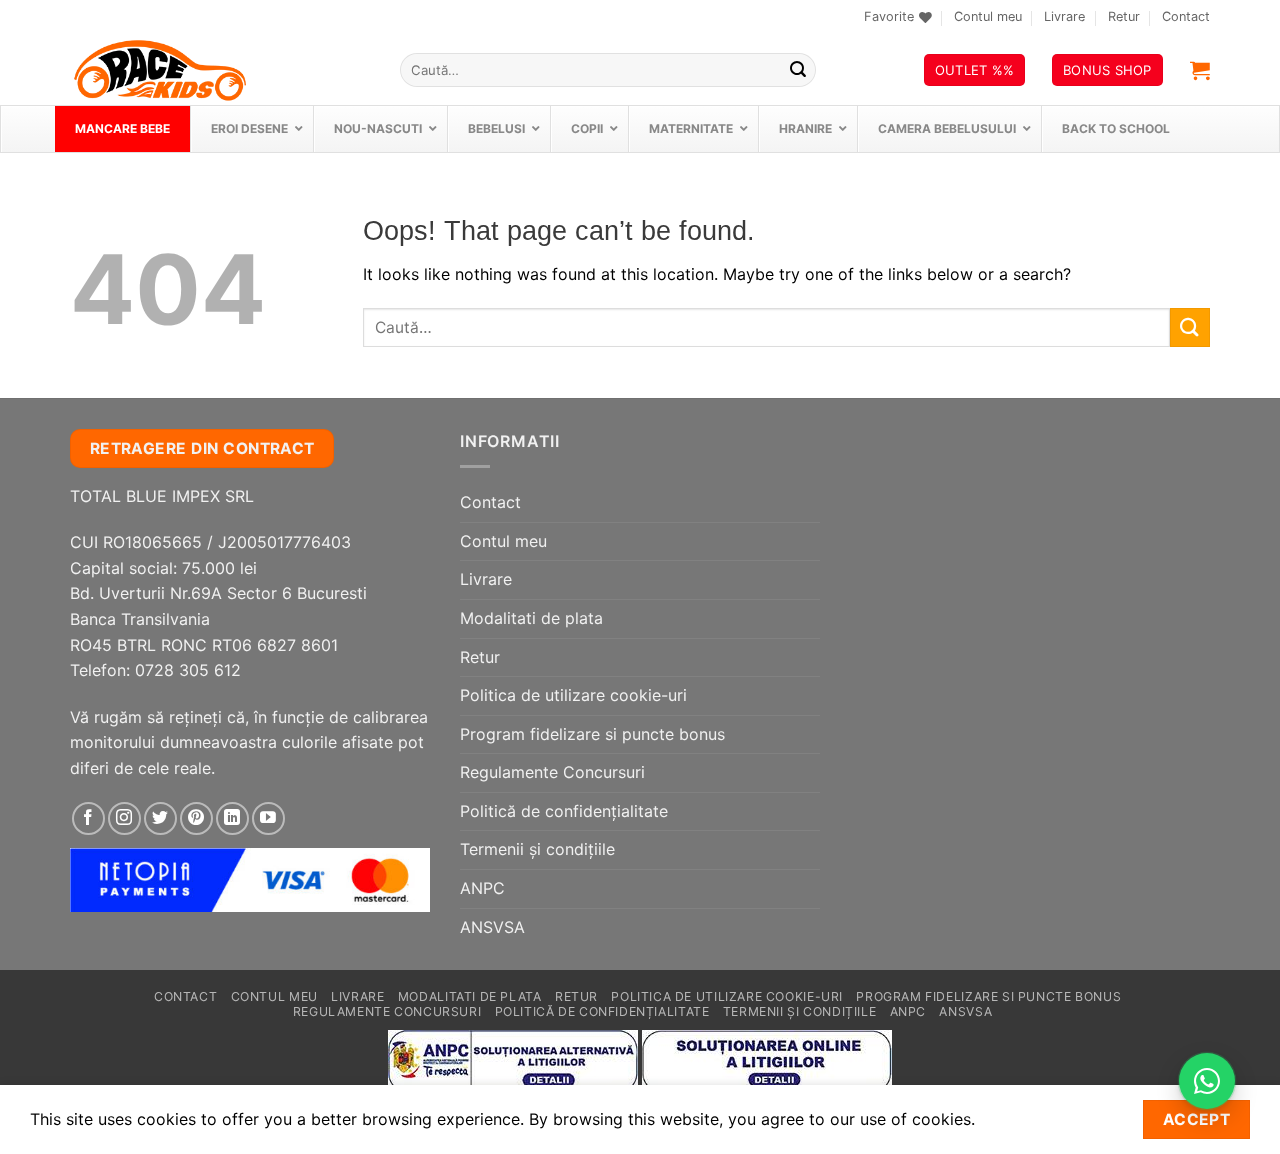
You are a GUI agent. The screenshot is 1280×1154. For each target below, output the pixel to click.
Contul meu (988, 16)
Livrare (1064, 16)
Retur (1124, 16)
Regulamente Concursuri (552, 772)
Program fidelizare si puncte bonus (592, 734)
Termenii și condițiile (537, 849)
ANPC (482, 888)
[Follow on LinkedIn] (232, 818)
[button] (1200, 70)
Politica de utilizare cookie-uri (573, 695)
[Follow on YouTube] (268, 818)
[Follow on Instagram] (124, 818)
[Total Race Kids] (220, 70)
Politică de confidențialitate (564, 811)
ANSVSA (492, 927)
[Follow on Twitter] (160, 818)
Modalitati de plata (531, 618)
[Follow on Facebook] (88, 818)
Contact (1186, 16)
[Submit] (798, 70)
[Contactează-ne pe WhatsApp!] (1207, 1081)
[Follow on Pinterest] (196, 818)
